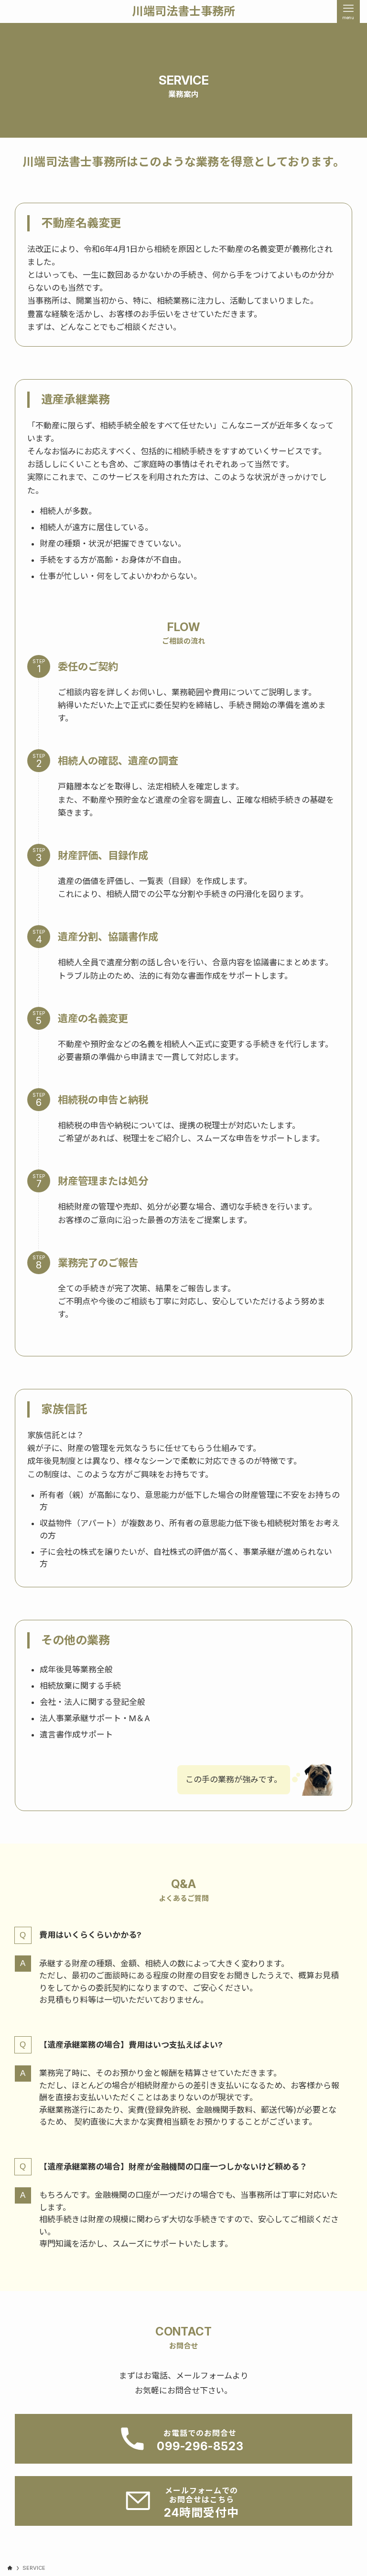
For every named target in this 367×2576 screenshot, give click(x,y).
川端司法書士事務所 (183, 11)
